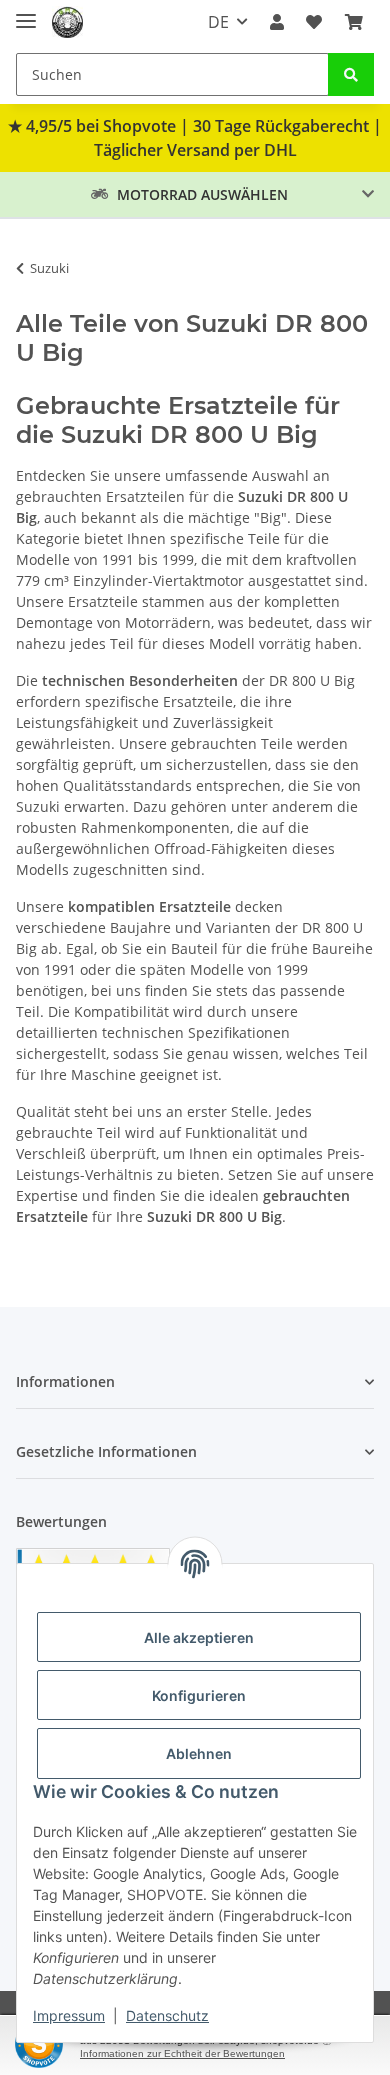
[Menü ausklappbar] (26, 12)
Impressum (69, 2015)
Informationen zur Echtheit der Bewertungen (182, 2053)
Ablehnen (199, 1753)
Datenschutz (167, 2015)
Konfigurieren (199, 1695)
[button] (277, 22)
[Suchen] (351, 74)
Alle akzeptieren (199, 1637)
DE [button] (218, 22)
